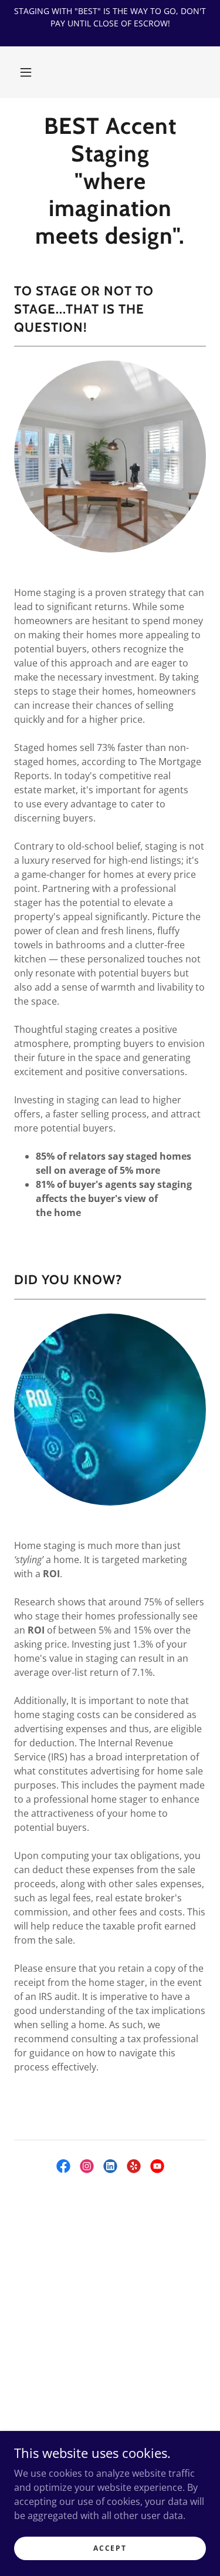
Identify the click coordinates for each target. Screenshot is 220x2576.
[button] (26, 72)
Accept (110, 2548)
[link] (110, 181)
